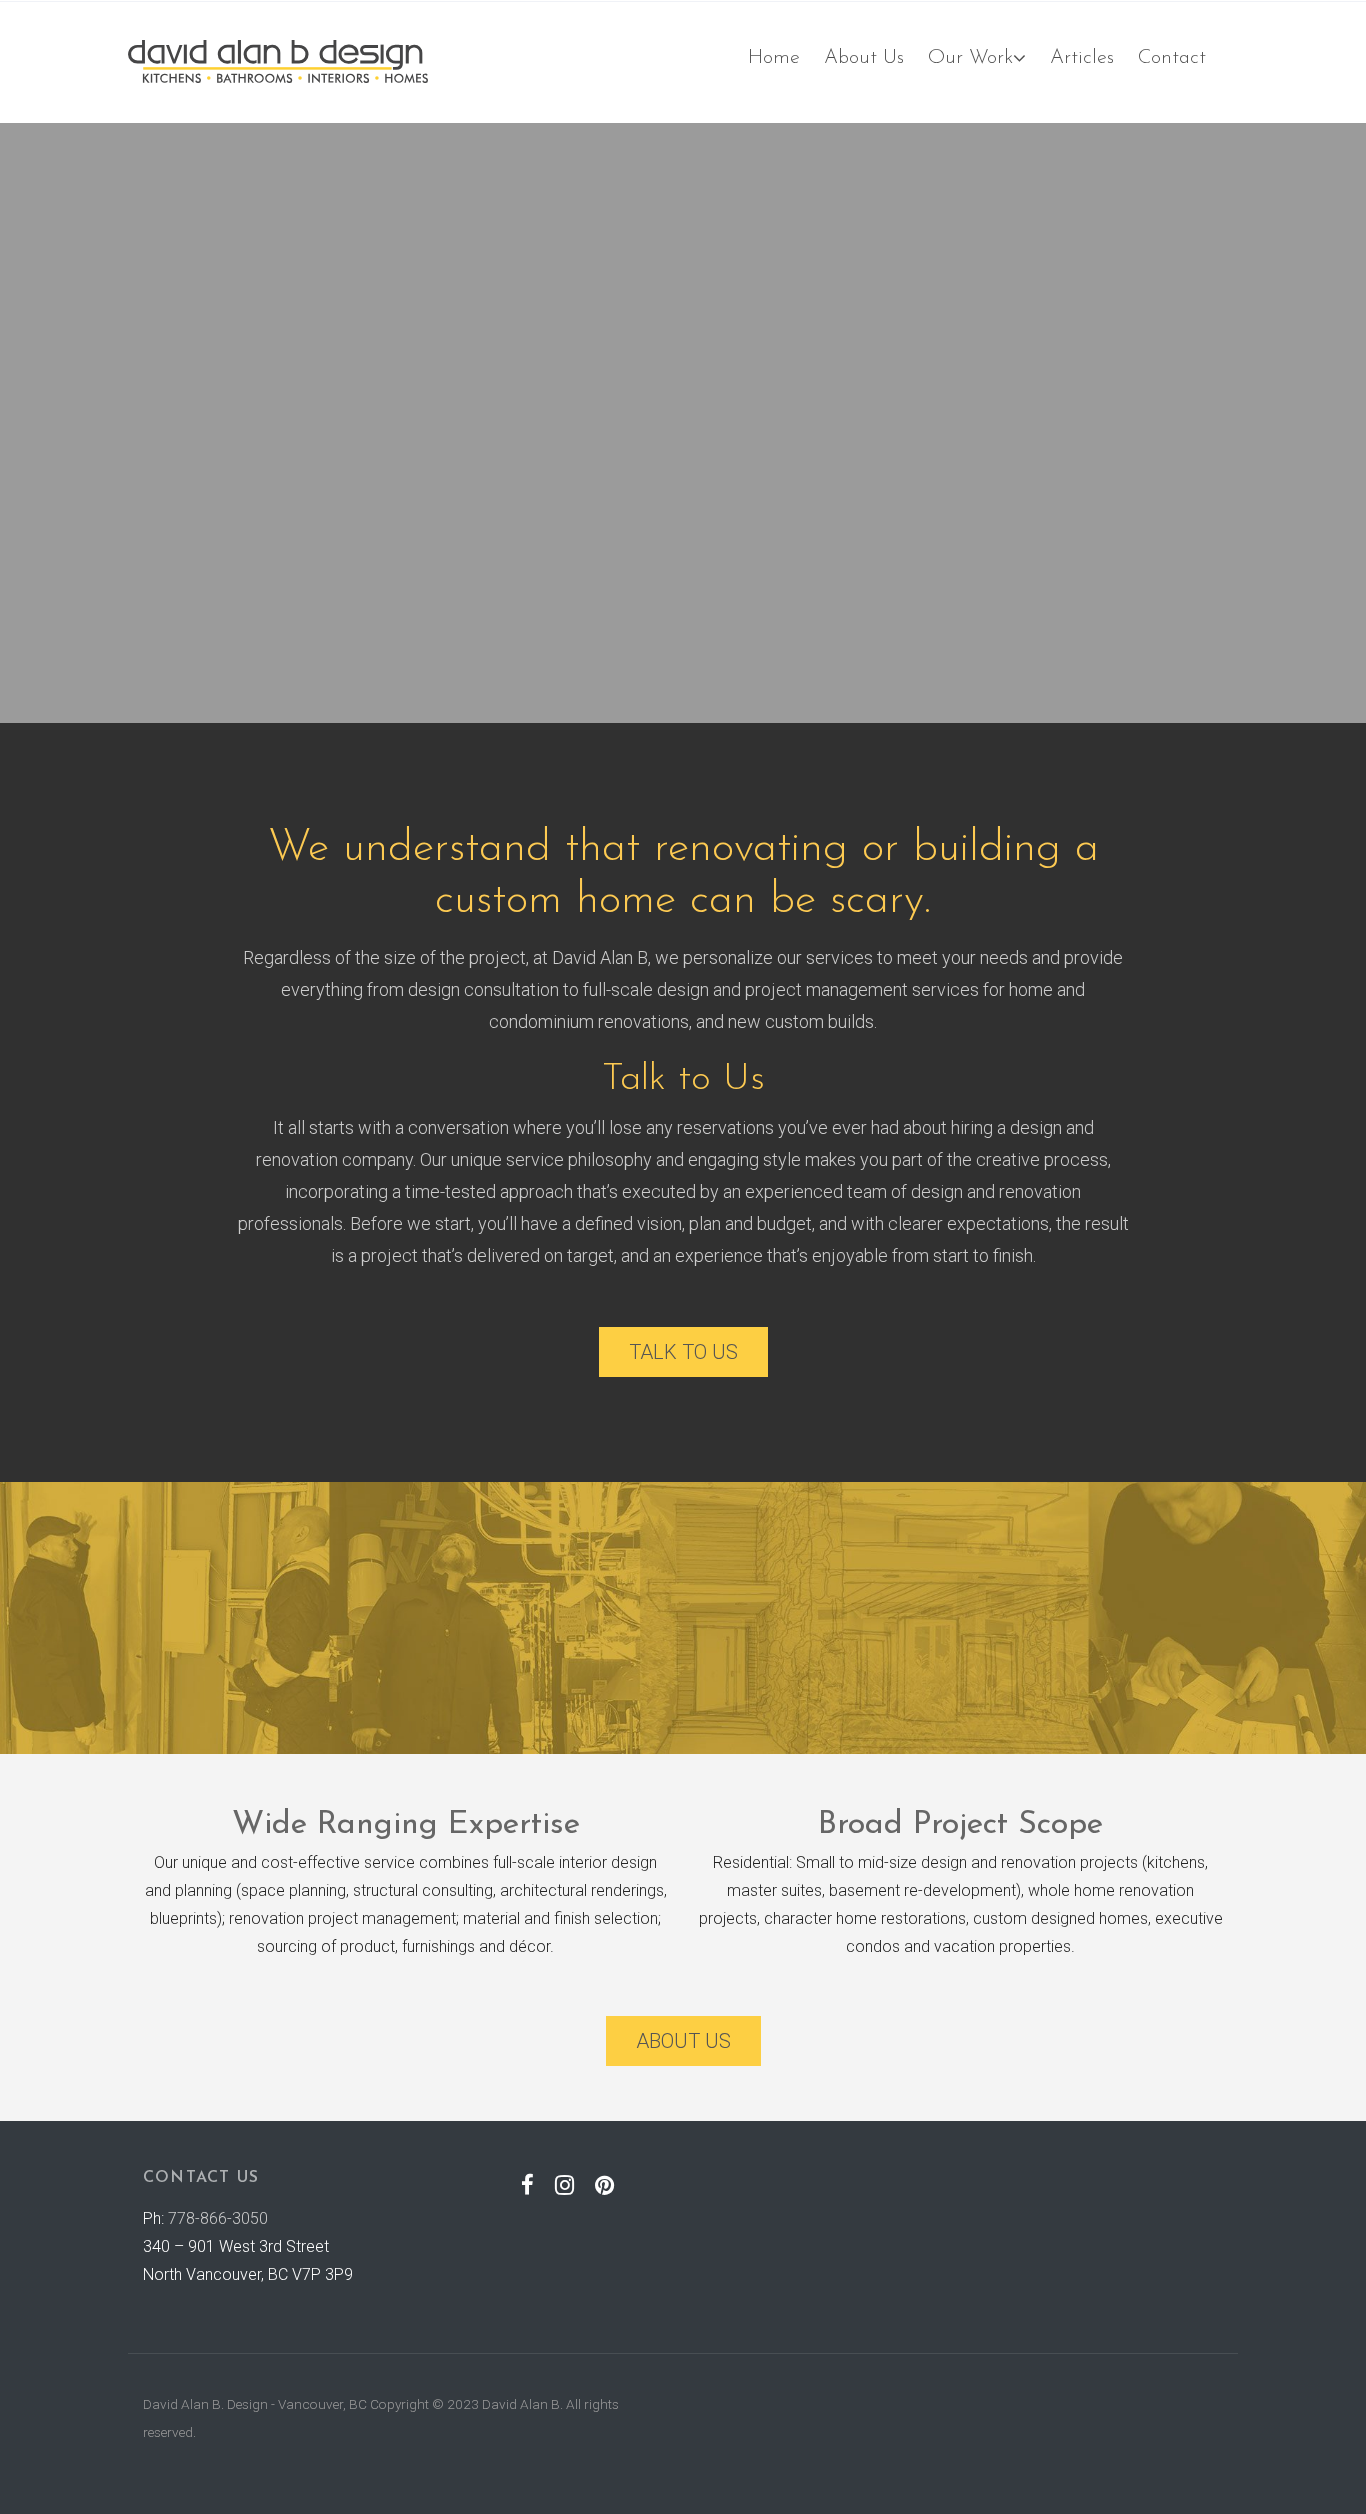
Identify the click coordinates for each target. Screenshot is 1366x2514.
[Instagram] (565, 2185)
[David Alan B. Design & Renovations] (278, 62)
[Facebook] (528, 2185)
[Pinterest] (605, 2185)
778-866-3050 (218, 2218)
